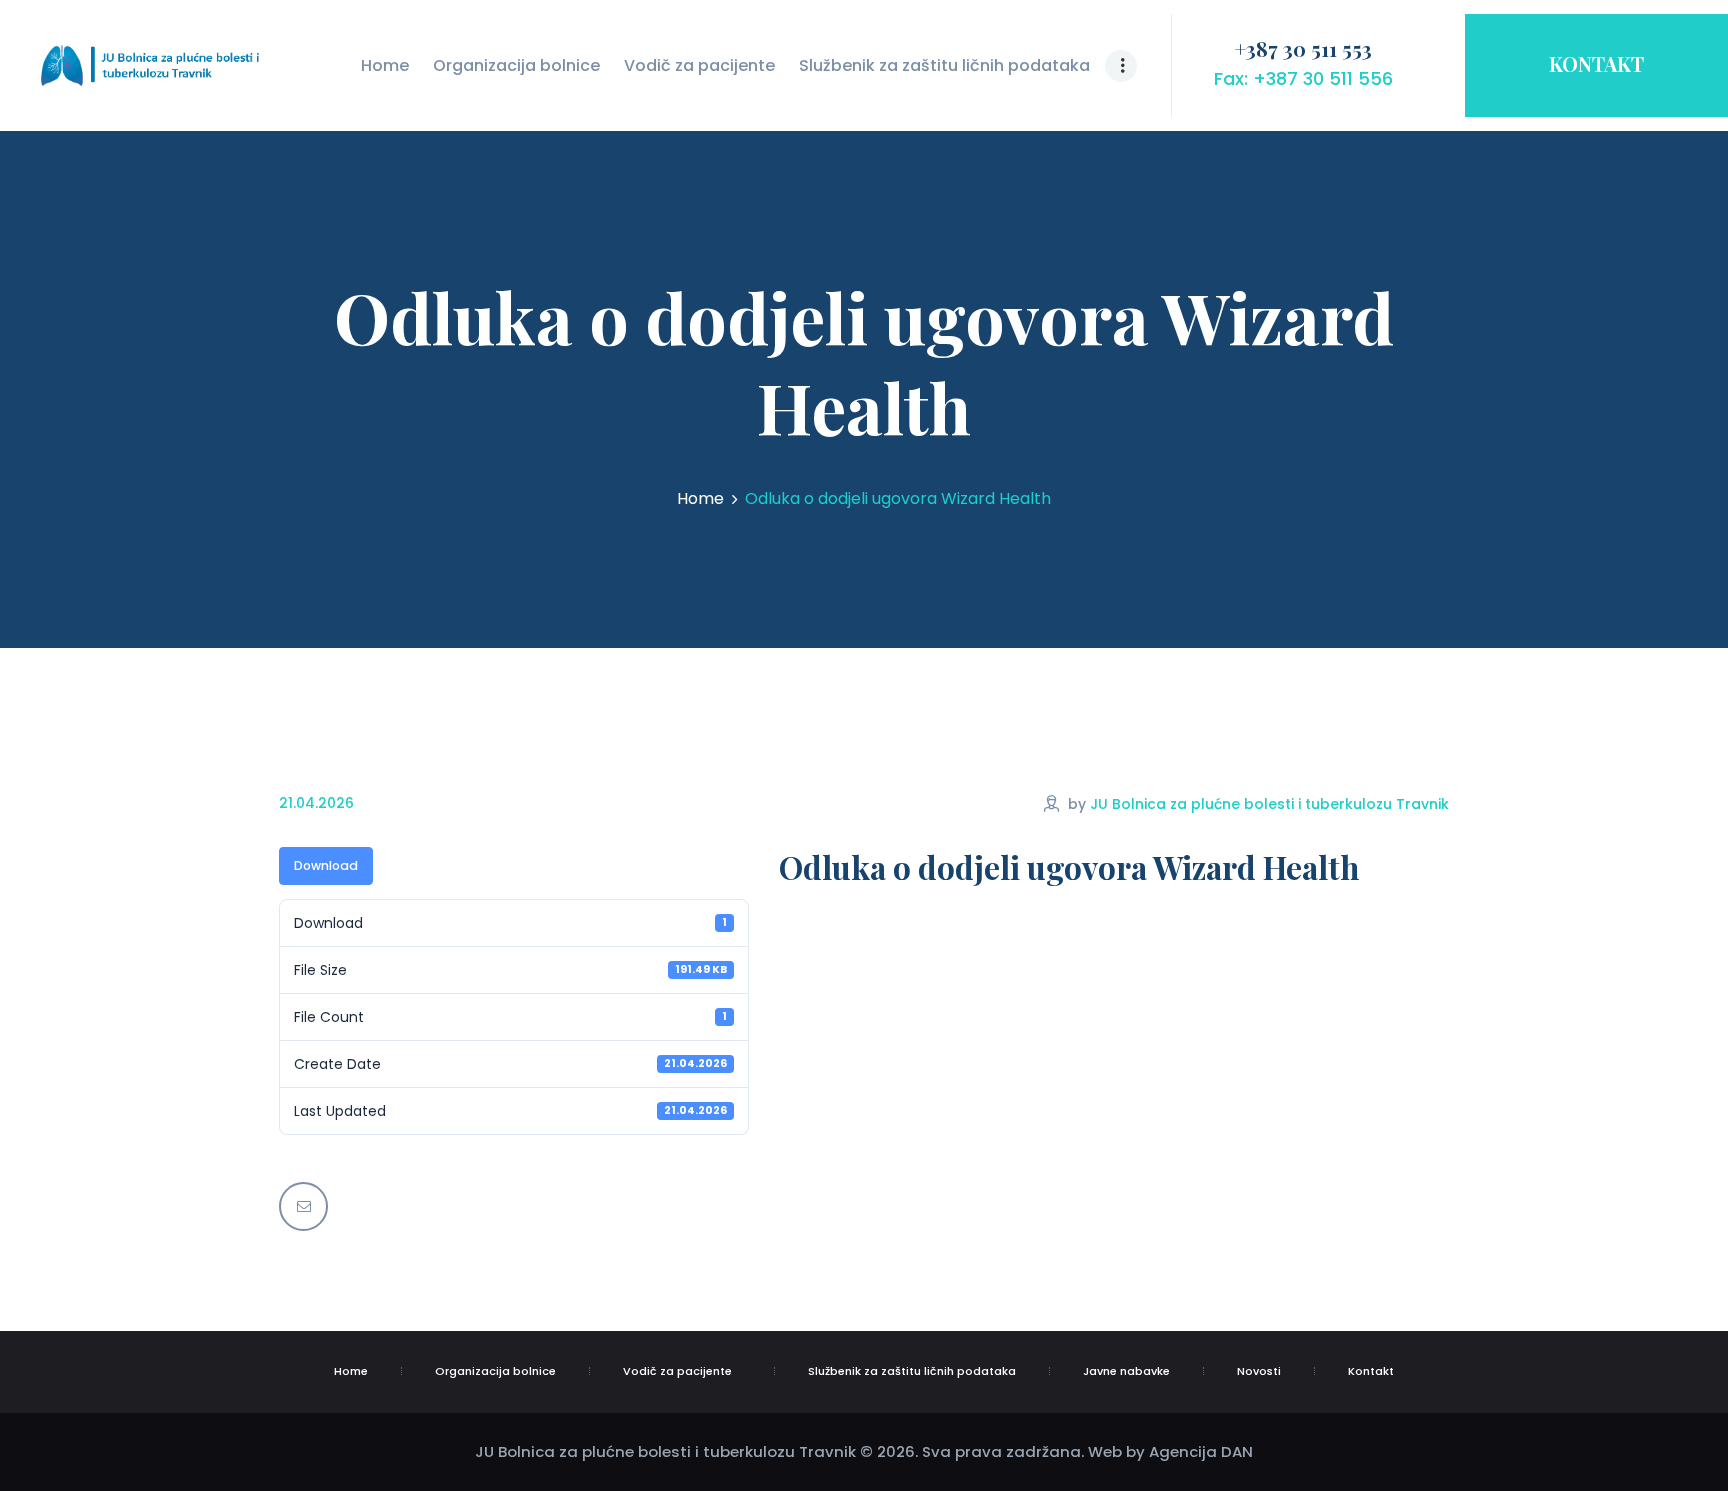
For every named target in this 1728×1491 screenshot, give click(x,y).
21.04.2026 (316, 803)
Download (326, 865)
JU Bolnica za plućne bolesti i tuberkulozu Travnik (1269, 804)
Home (700, 499)
